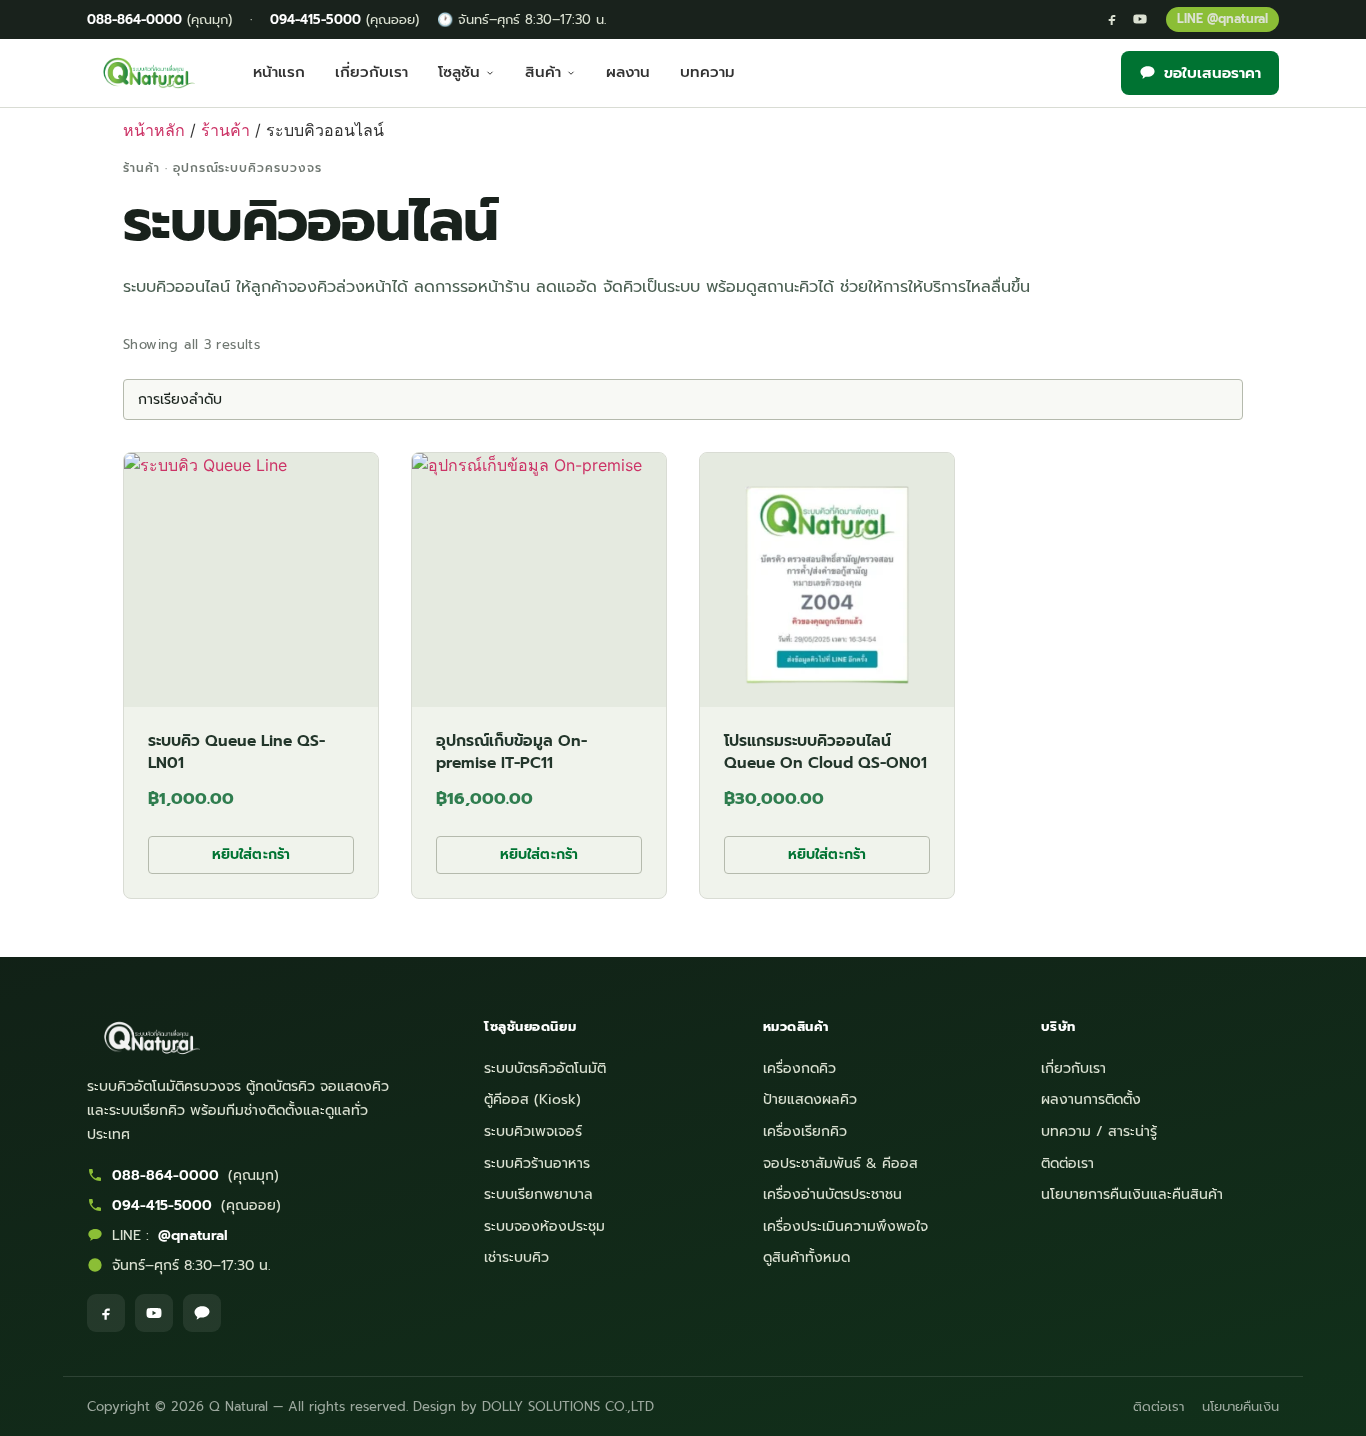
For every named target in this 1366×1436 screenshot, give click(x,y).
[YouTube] (1140, 19)
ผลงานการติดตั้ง (1091, 1099)
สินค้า (543, 72)
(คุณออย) (344, 19)
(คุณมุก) (159, 19)
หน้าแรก (279, 72)
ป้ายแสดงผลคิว (810, 1099)
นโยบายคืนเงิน (1240, 1406)
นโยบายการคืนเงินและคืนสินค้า (1132, 1194)
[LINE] (202, 1313)
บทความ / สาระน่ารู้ (1099, 1131)
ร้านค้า (225, 130)
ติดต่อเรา (1067, 1163)
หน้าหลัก (154, 130)
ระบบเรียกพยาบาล (538, 1194)
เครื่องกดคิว (799, 1068)
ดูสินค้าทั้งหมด (806, 1257)
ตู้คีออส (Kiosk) (532, 1099)
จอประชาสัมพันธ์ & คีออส (840, 1163)
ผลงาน (628, 72)
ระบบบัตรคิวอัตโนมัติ (545, 1068)
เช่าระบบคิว (516, 1257)
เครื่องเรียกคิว (805, 1131)
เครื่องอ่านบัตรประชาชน (832, 1194)
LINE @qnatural (1222, 18)
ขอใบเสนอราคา (1212, 73)
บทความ (707, 72)
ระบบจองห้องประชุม (544, 1226)
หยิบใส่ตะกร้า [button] (251, 854)
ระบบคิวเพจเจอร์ (533, 1131)
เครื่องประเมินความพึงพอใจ (845, 1226)
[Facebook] (1112, 19)
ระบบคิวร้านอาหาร (537, 1163)
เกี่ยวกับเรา (371, 72)
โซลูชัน (459, 72)
